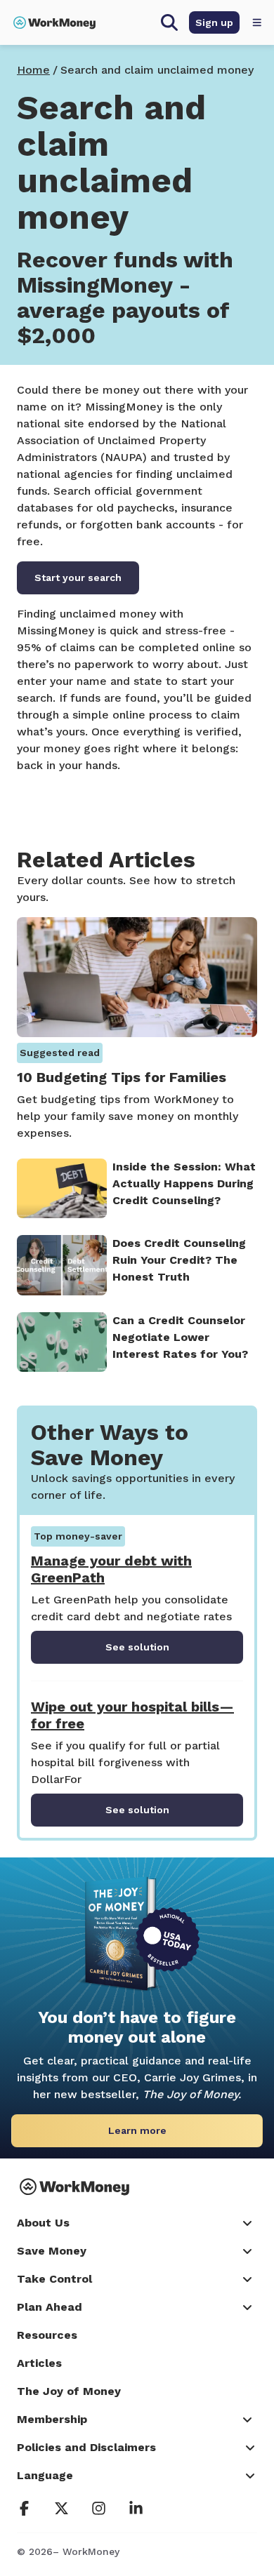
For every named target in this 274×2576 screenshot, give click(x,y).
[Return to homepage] (54, 22)
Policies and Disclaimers (86, 2447)
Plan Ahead (50, 2307)
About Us (43, 2223)
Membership (52, 2419)
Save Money (52, 2251)
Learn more (137, 2130)
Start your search (78, 578)
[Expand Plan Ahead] (249, 2307)
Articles (39, 2363)
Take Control (54, 2279)
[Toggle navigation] (257, 22)
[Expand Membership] (249, 2420)
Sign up (214, 22)
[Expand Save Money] (249, 2251)
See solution (137, 1647)
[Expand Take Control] (249, 2279)
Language (45, 2475)
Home (33, 70)
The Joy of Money (69, 2391)
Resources (47, 2335)
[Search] (169, 22)
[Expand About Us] (249, 2223)
